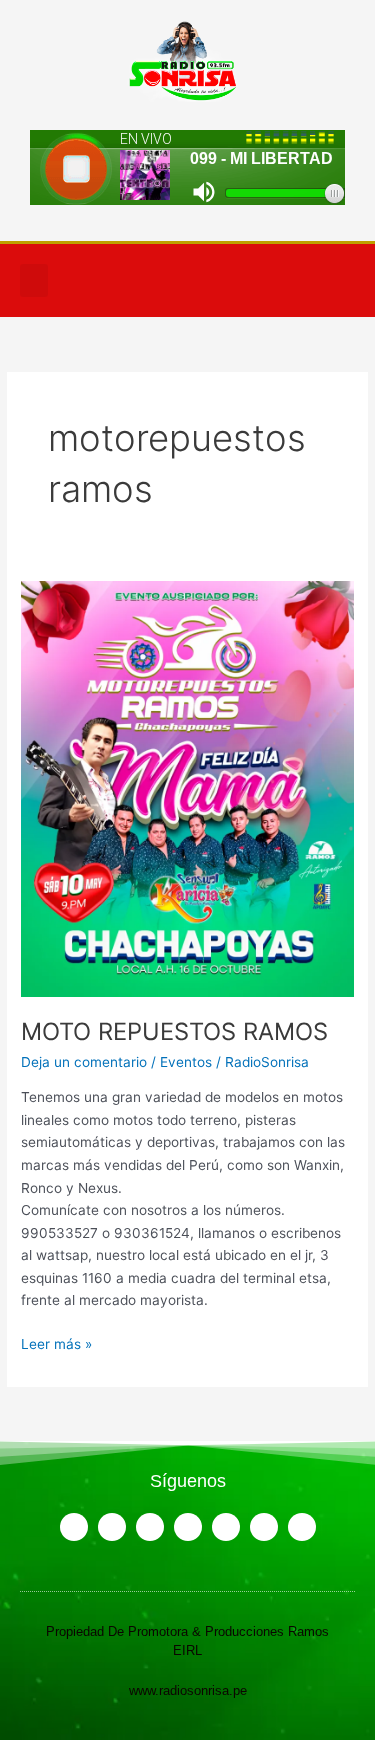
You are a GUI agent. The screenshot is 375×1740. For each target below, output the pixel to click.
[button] (34, 280)
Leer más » (56, 1342)
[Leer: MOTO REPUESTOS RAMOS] (187, 787)
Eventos (186, 1062)
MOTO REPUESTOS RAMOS (174, 1031)
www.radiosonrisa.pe (188, 1690)
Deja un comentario (84, 1062)
